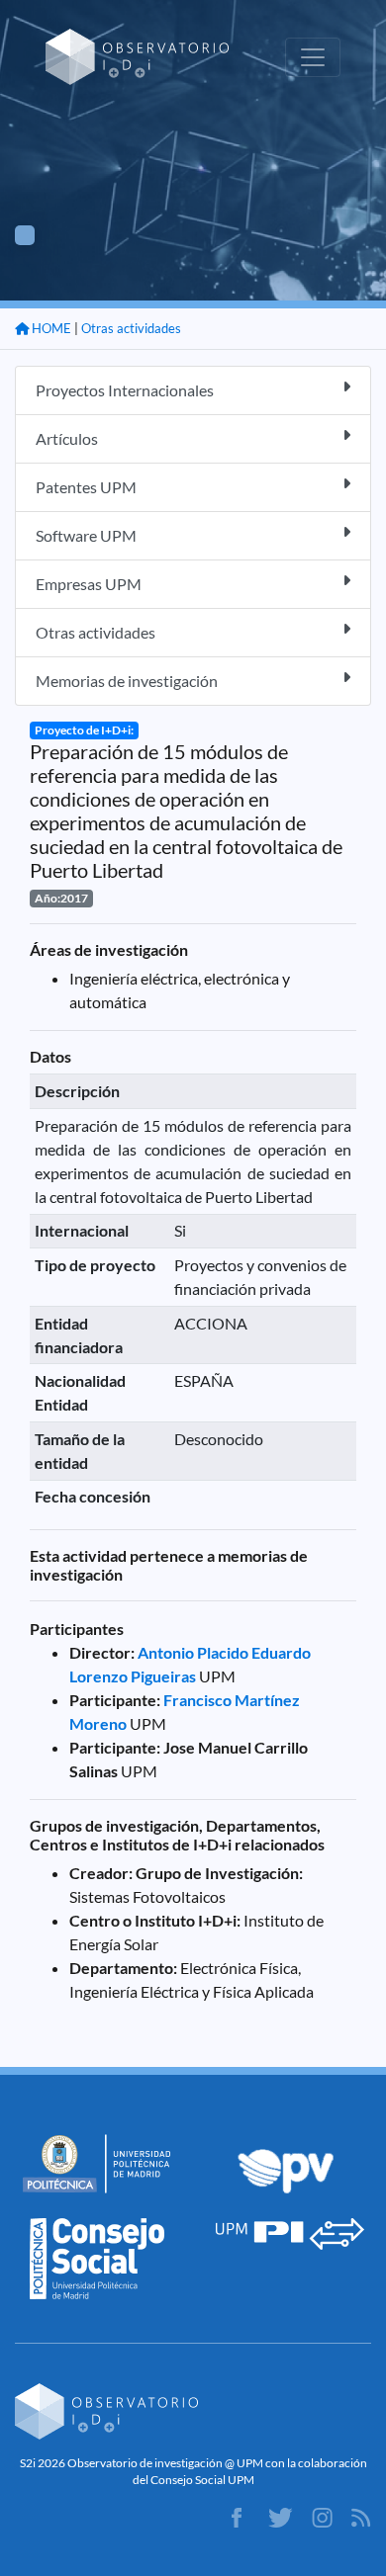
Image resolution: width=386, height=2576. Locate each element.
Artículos (67, 438)
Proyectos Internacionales (125, 390)
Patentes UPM (86, 487)
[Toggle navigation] (313, 57)
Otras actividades (131, 328)
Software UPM (86, 535)
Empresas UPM (89, 584)
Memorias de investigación (127, 681)
